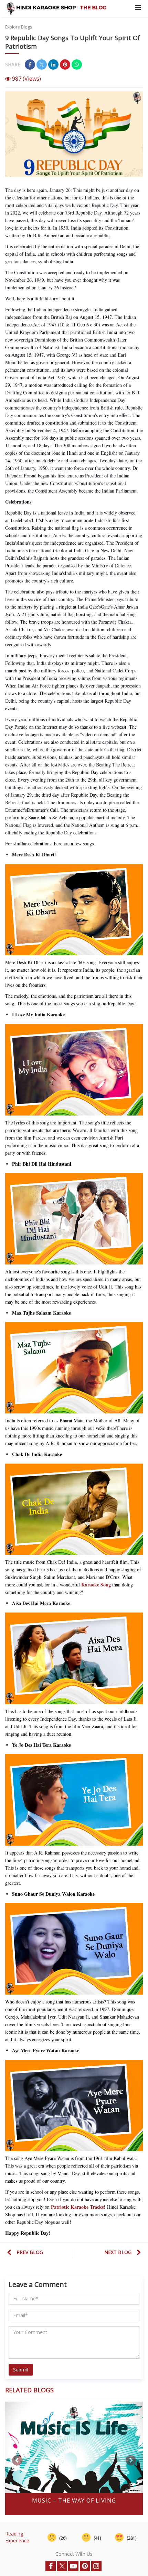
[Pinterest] (85, 2566)
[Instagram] (96, 2566)
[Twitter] (62, 2566)
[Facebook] (51, 2566)
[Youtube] (73, 2566)
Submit (21, 2370)
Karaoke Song (96, 1585)
